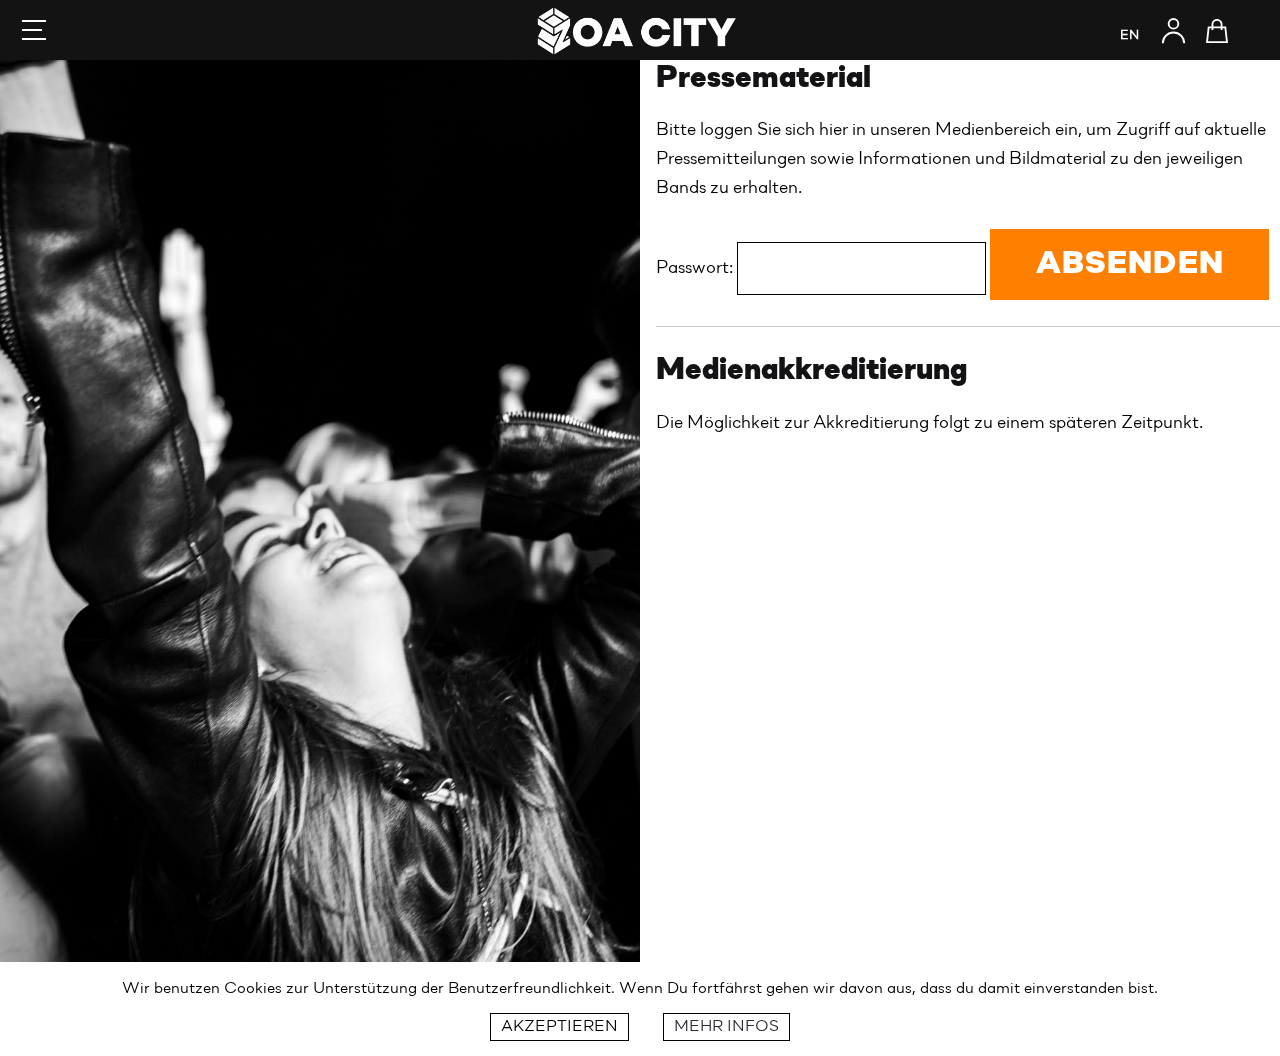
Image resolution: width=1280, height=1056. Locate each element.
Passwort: (696, 268)
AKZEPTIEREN (559, 1027)
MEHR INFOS (726, 1027)
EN (1129, 35)
